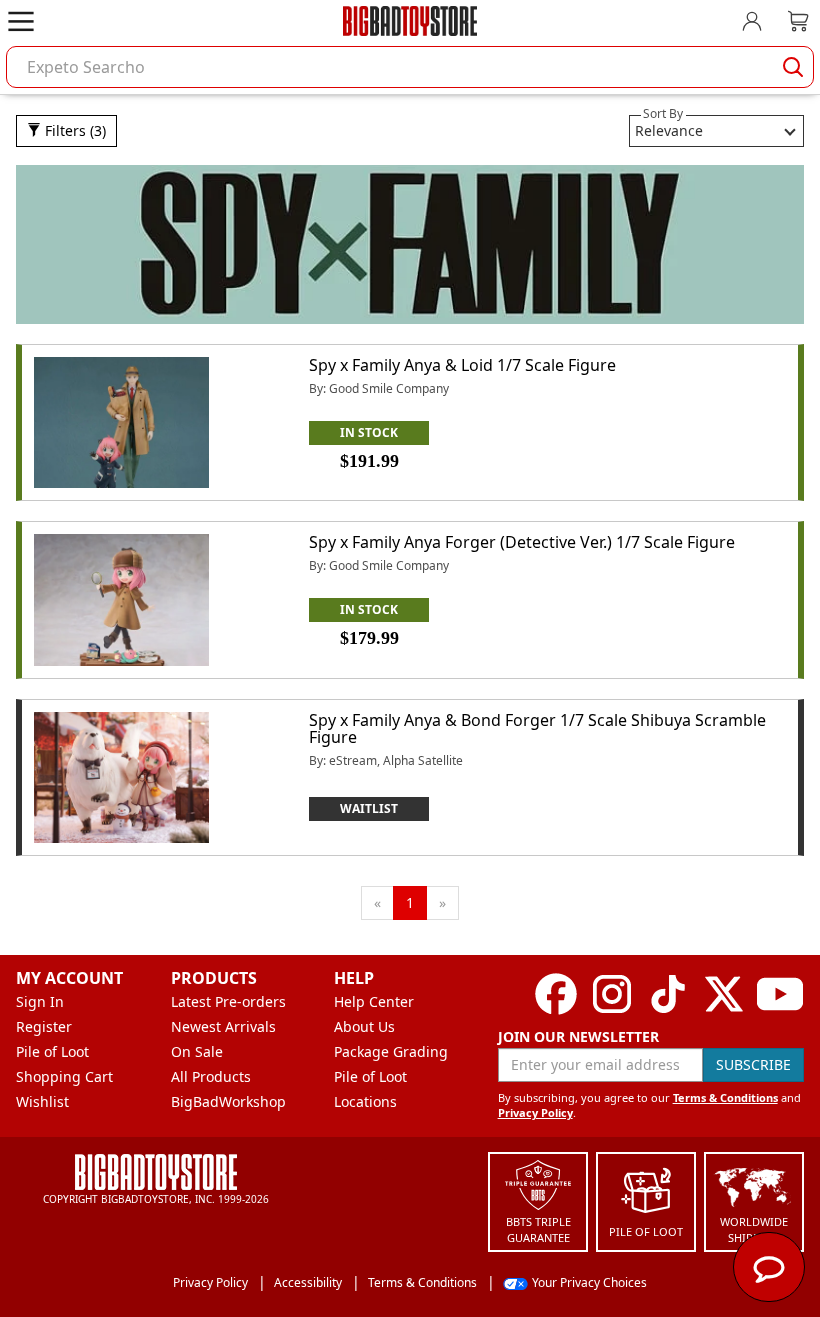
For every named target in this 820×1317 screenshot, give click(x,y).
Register (44, 1026)
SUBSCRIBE (753, 1064)
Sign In (40, 1001)
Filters (73, 130)
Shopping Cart (64, 1076)
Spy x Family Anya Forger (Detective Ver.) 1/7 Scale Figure (522, 542)
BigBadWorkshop (228, 1101)
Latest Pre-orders (228, 1001)
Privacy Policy (535, 1112)
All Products (211, 1076)
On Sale (197, 1051)
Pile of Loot (52, 1051)
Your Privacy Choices (589, 1282)
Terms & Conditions (725, 1097)
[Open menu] (21, 21)
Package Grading (391, 1051)
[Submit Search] (793, 67)
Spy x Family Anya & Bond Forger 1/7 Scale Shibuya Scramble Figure (537, 729)
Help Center (374, 1001)
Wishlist (42, 1101)
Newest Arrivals (223, 1026)
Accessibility (308, 1282)
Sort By (663, 113)
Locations (365, 1101)
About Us (364, 1026)
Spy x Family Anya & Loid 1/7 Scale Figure (462, 365)
